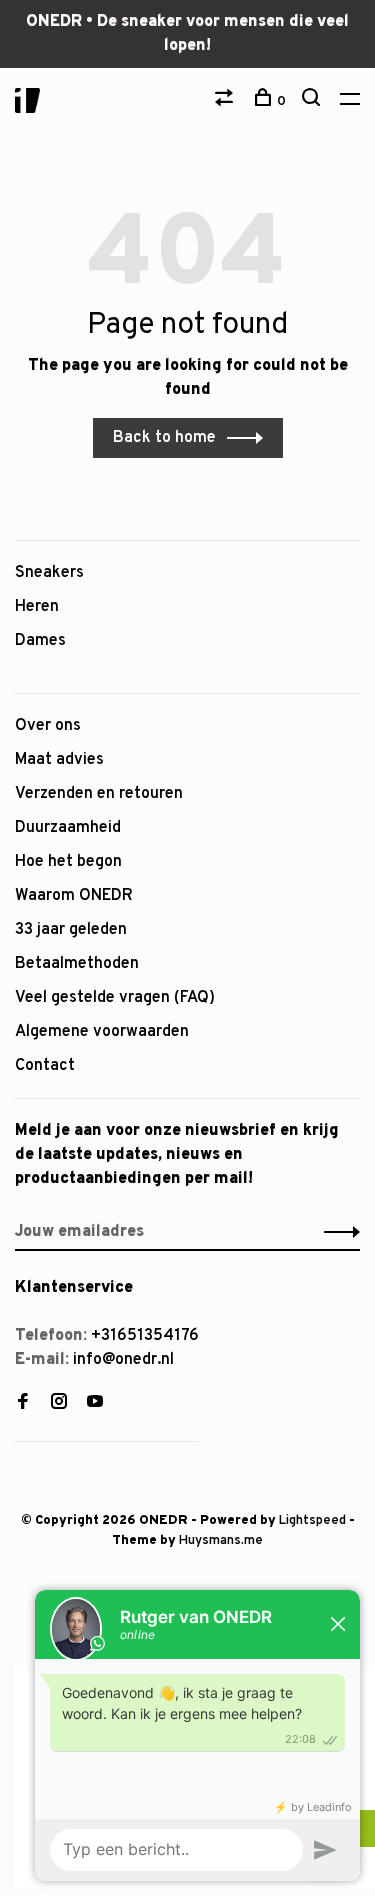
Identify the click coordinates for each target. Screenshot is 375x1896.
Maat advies (59, 760)
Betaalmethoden (77, 964)
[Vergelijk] (226, 101)
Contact (45, 1066)
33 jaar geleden (71, 930)
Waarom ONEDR (74, 896)
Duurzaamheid (68, 828)
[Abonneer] (336, 1232)
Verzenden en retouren (99, 794)
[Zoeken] (313, 101)
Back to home (164, 438)
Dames (40, 641)
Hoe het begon (68, 862)
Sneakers (49, 573)
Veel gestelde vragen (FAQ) (115, 998)
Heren (37, 607)
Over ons (48, 726)
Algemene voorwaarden (102, 1032)
